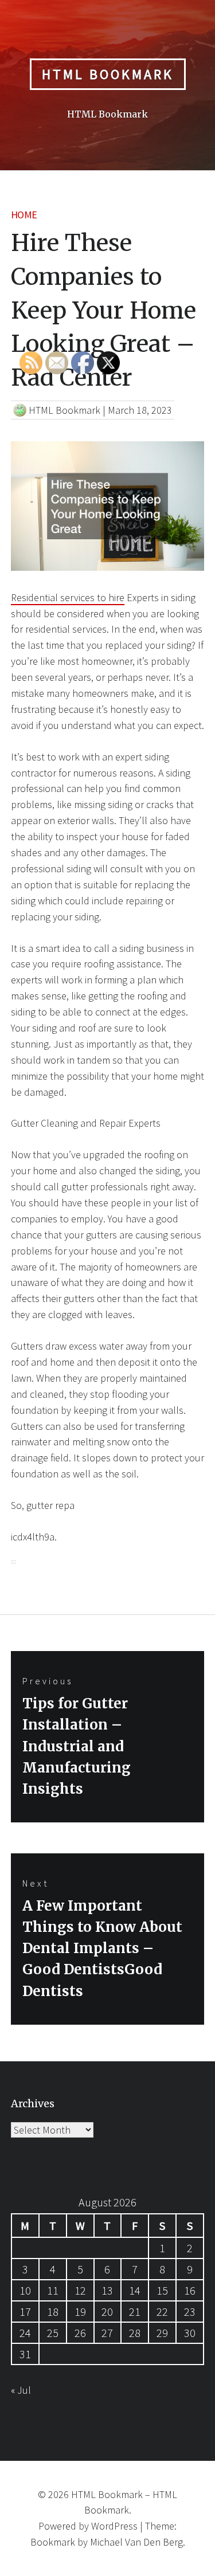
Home (24, 215)
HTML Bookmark (108, 74)
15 (162, 2290)
